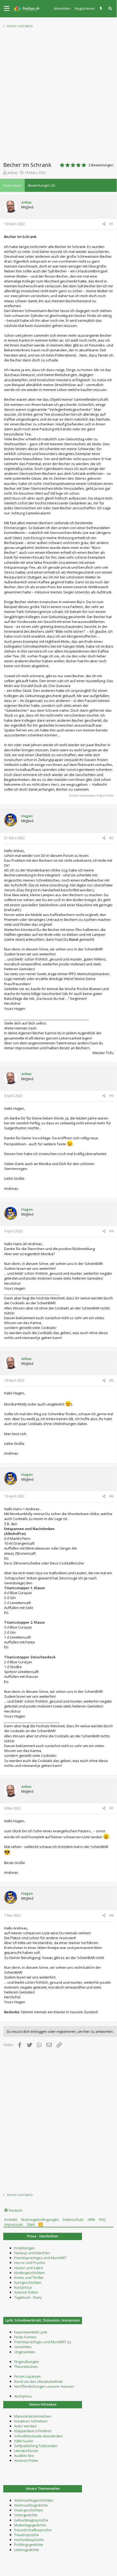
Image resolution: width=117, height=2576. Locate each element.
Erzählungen (25, 2248)
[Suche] (110, 9)
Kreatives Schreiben (31, 2421)
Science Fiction (26, 2292)
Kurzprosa (23, 2287)
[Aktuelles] (102, 9)
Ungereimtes (25, 2352)
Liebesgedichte (27, 2550)
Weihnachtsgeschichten (34, 2500)
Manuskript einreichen (33, 2416)
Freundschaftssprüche (33, 2530)
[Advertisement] (58, 93)
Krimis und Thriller (29, 2278)
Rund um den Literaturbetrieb (38, 2381)
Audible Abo (24, 2456)
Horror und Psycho (30, 2263)
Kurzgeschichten (28, 2282)
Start (31, 2224)
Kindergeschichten (29, 2273)
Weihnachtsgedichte (31, 2505)
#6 (111, 1496)
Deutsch (15, 2210)
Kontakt (11, 2219)
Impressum (14, 2224)
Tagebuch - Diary (28, 2297)
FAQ (102, 2219)
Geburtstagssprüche (31, 2520)
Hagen (27, 816)
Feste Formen (25, 2337)
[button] (7, 9)
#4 (111, 1231)
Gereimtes (23, 2347)
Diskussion (12, 185)
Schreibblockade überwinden (38, 2436)
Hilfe (91, 2219)
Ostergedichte (26, 2515)
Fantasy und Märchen (32, 2253)
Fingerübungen (27, 2362)
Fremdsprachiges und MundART (40, 2258)
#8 (111, 1915)
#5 (111, 1380)
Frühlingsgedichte (29, 2545)
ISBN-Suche (24, 2441)
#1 (111, 224)
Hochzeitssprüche (29, 2540)
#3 (111, 1096)
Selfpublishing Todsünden (36, 2446)
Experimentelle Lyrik (31, 2332)
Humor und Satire (29, 2268)
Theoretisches (26, 2367)
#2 (111, 838)
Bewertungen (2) (41, 185)
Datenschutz (73, 2219)
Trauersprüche (26, 2535)
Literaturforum (26, 2451)
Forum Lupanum (27, 2376)
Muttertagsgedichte (30, 2525)
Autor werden (25, 2426)
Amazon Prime (26, 2460)
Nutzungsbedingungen (40, 2219)
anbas (12, 173)
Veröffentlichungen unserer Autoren (44, 2386)
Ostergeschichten (29, 2510)
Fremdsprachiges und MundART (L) (42, 2342)
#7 (111, 1808)
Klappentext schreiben (33, 2431)
